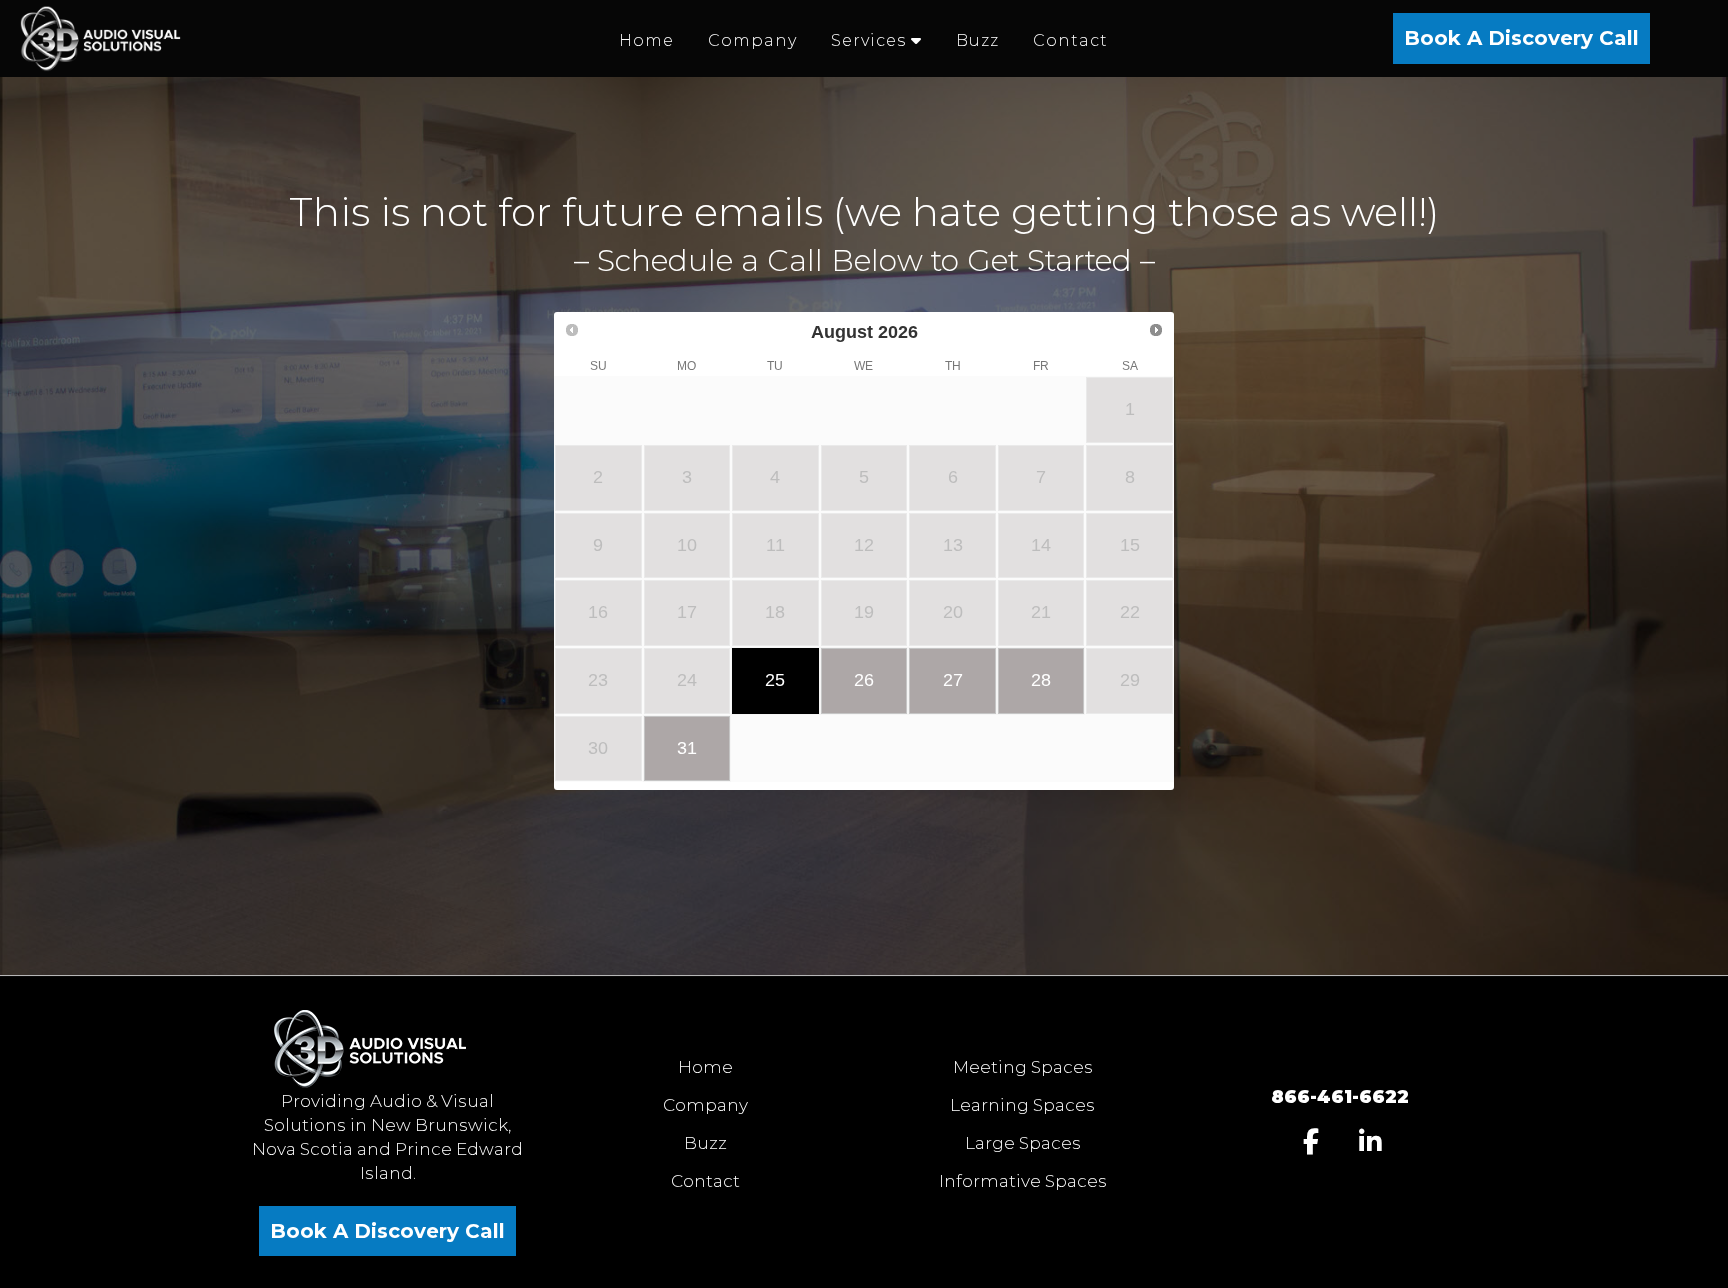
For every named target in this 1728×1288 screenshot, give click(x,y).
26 (864, 680)
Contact (705, 1181)
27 (953, 680)
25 (775, 680)
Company (705, 1105)
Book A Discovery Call (1521, 38)
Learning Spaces (1022, 1105)
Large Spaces (1023, 1143)
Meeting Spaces (1023, 1067)
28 (1041, 680)
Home (705, 1067)
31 (687, 748)
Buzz (705, 1143)
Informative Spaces (1023, 1181)
